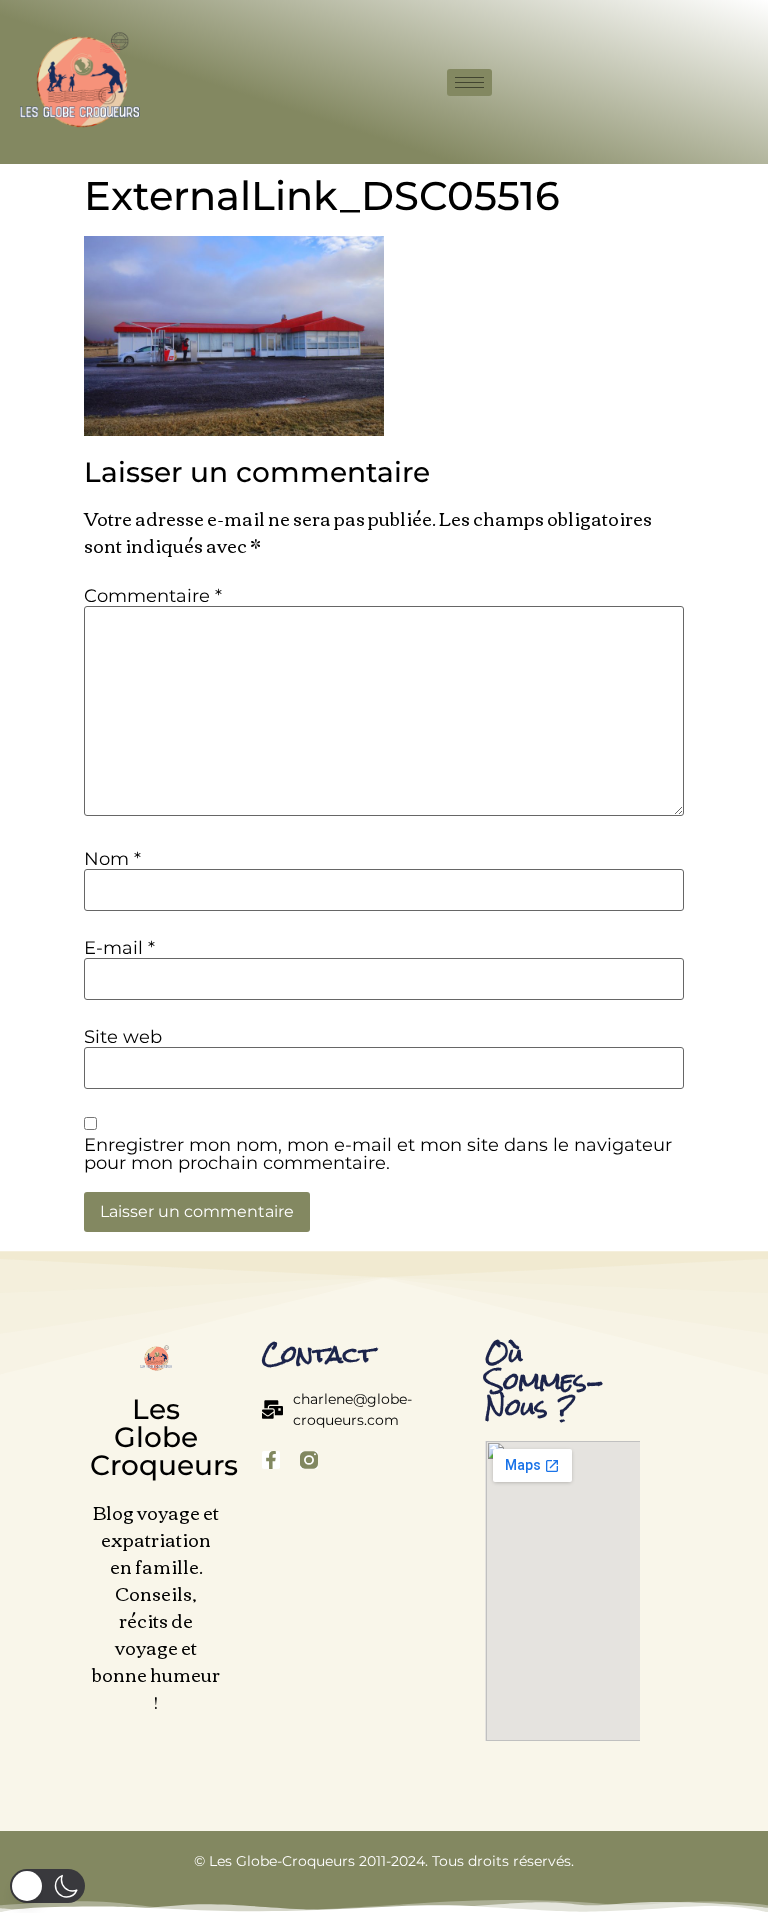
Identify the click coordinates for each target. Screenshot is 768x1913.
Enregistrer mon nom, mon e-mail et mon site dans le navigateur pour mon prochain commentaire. (378, 1154)
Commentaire (153, 596)
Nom (112, 859)
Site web (123, 1037)
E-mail (119, 948)
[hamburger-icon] (469, 82)
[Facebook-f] (271, 1460)
